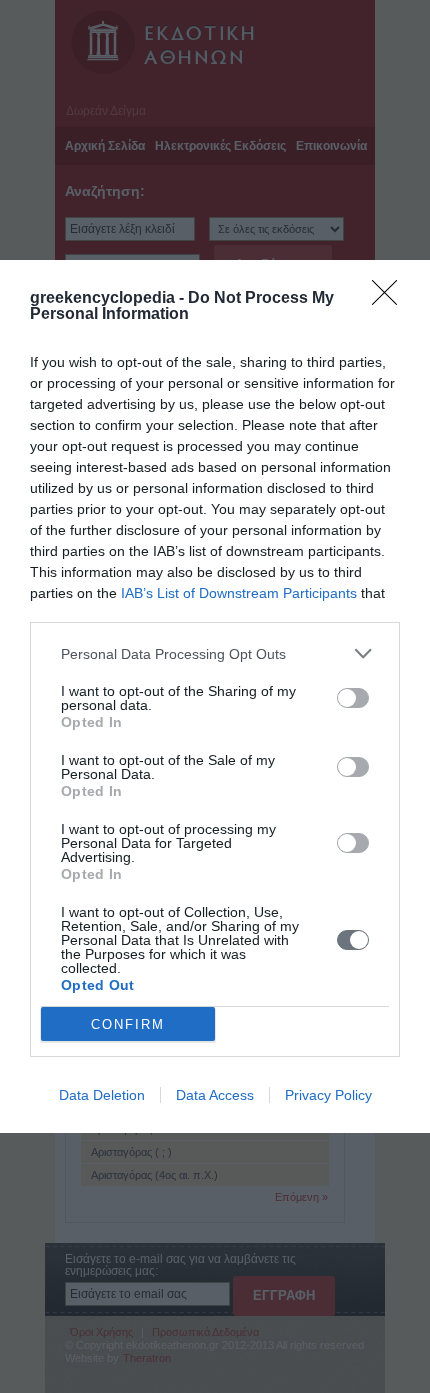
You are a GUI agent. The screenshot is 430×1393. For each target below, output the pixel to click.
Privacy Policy (328, 1095)
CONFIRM (128, 1024)
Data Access (215, 1095)
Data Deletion (102, 1095)
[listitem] (215, 653)
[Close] (391, 299)
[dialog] (215, 696)
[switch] (353, 698)
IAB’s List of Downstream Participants (239, 593)
